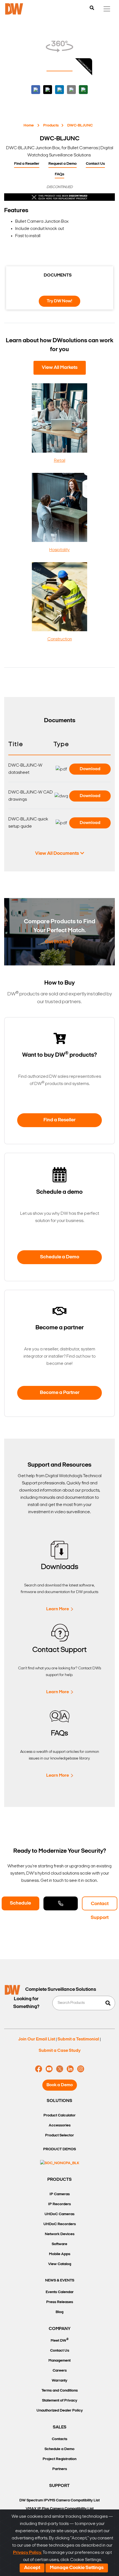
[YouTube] (49, 2069)
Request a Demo (63, 164)
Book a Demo (60, 2085)
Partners (60, 2469)
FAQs (59, 174)
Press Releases (60, 2302)
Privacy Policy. (27, 2553)
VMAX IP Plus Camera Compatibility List (60, 2509)
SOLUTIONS (59, 2101)
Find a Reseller (27, 164)
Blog (59, 2312)
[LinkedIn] (70, 2069)
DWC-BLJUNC (80, 125)
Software (59, 2244)
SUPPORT (59, 2486)
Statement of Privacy (60, 2401)
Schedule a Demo (60, 1257)
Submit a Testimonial (78, 2039)
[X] (60, 2069)
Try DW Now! (59, 301)
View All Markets (60, 368)
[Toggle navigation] (107, 9)
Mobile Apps (60, 2254)
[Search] (92, 8)
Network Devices (60, 2234)
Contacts (59, 2439)
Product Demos (59, 2149)
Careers (60, 2371)
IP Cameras (60, 2194)
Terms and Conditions (60, 2391)
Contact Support (100, 1906)
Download (90, 769)
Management (59, 2361)
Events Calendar (60, 2292)
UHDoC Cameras (59, 2214)
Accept (32, 2568)
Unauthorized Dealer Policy (60, 2411)
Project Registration (59, 2459)
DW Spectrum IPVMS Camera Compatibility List (59, 2500)
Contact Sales (61, 1903)
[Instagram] (81, 2069)
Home (29, 125)
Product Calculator (59, 2115)
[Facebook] (39, 2069)
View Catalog (60, 2264)
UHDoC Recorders (60, 2224)
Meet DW (60, 2340)
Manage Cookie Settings (77, 2568)
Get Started (57, 942)
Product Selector (59, 2135)
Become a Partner (60, 1393)
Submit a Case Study (60, 2051)
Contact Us (95, 164)
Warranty (59, 2381)
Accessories (60, 2125)
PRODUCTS (59, 2180)
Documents (58, 275)
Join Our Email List (37, 2039)
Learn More (58, 1609)
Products (51, 125)
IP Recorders (59, 2204)
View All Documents (57, 854)
